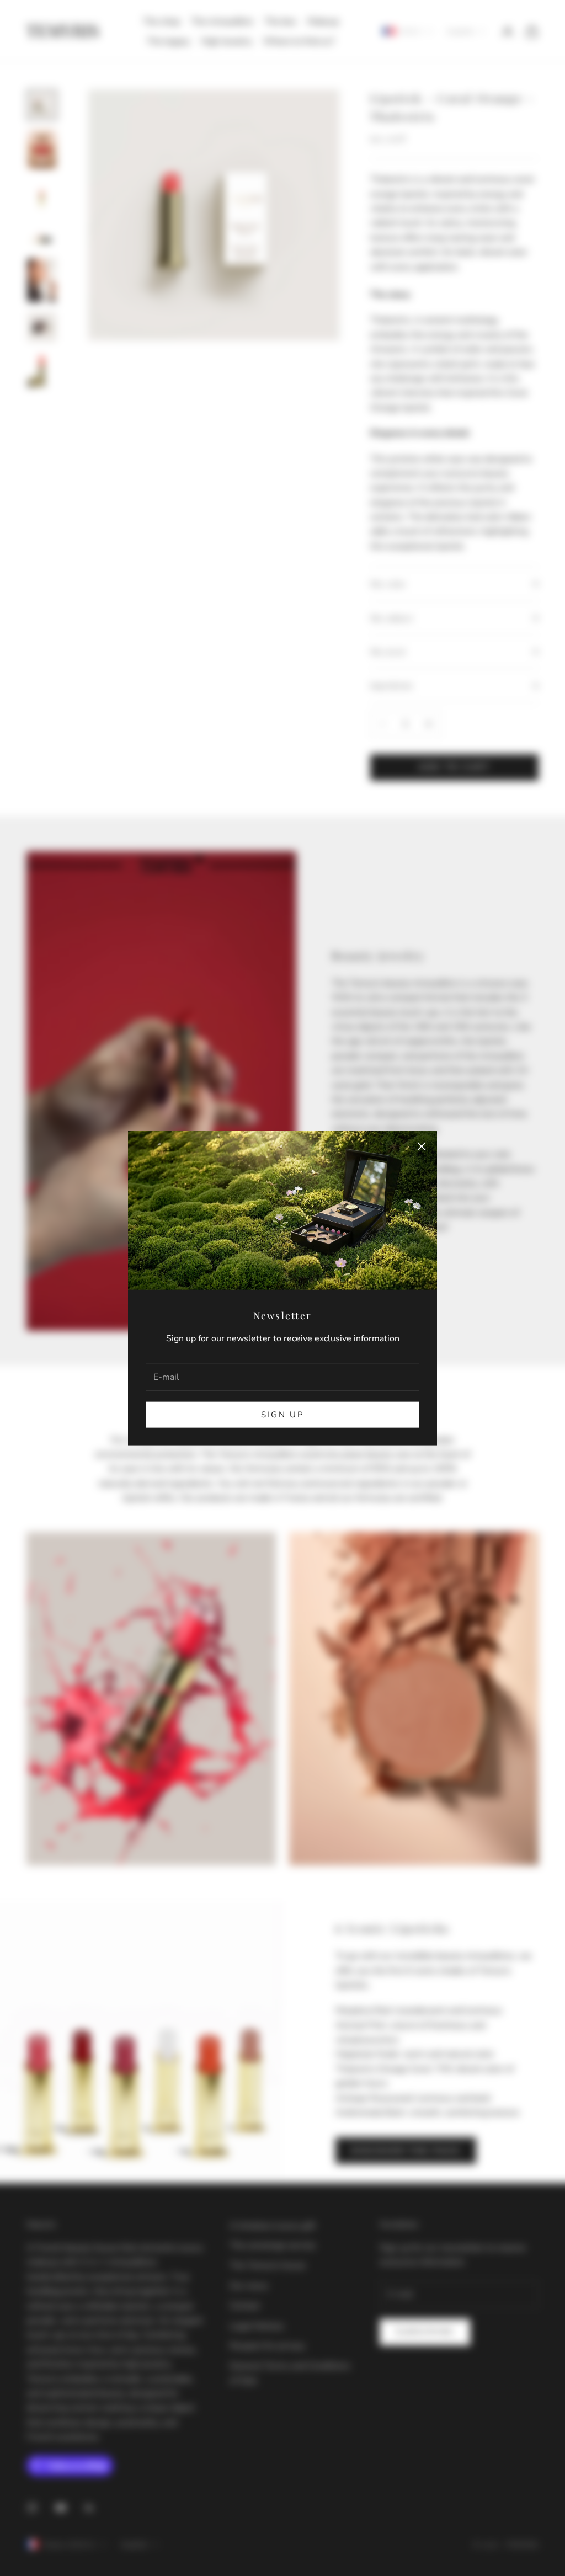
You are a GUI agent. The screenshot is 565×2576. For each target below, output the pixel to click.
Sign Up (283, 1415)
